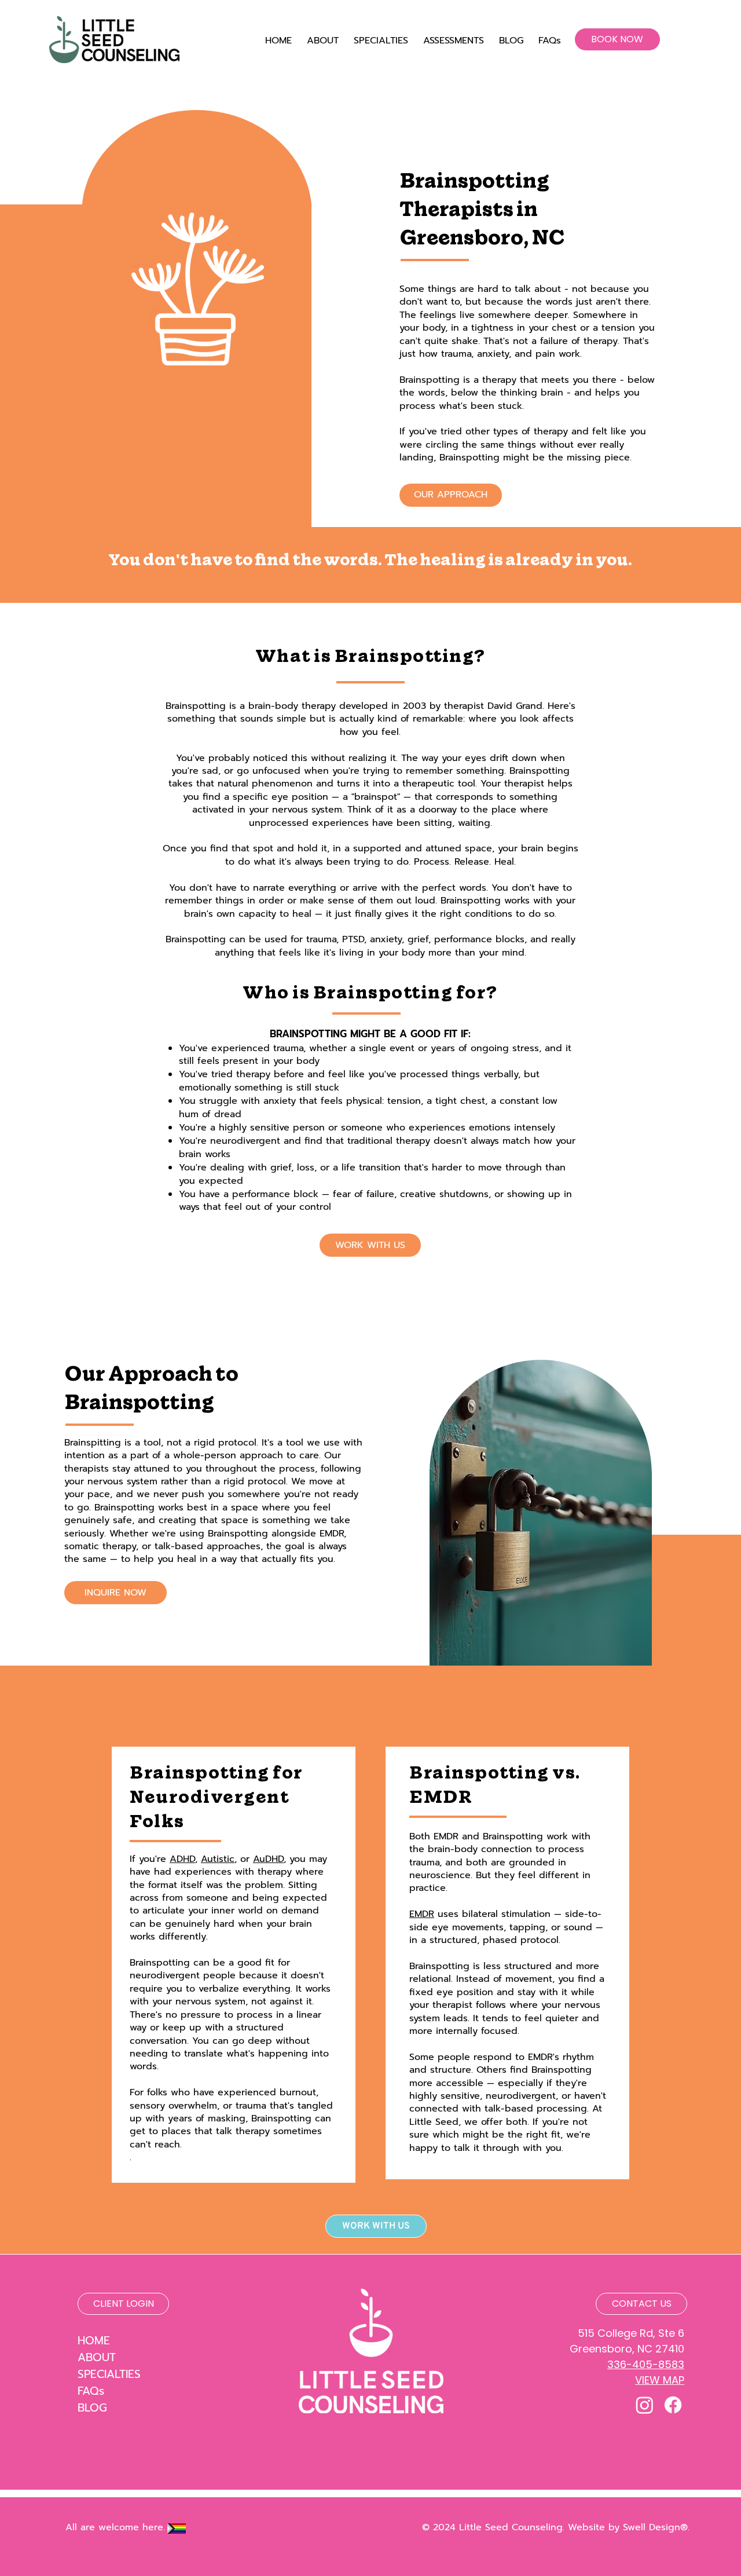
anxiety (386, 939)
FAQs (91, 2391)
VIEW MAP (660, 2380)
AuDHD (268, 1859)
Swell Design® (655, 2527)
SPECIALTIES (109, 2374)
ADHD (182, 1859)
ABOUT (97, 2357)
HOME (94, 2341)
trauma (321, 939)
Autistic (218, 1859)
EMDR (422, 1914)
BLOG (92, 2408)
